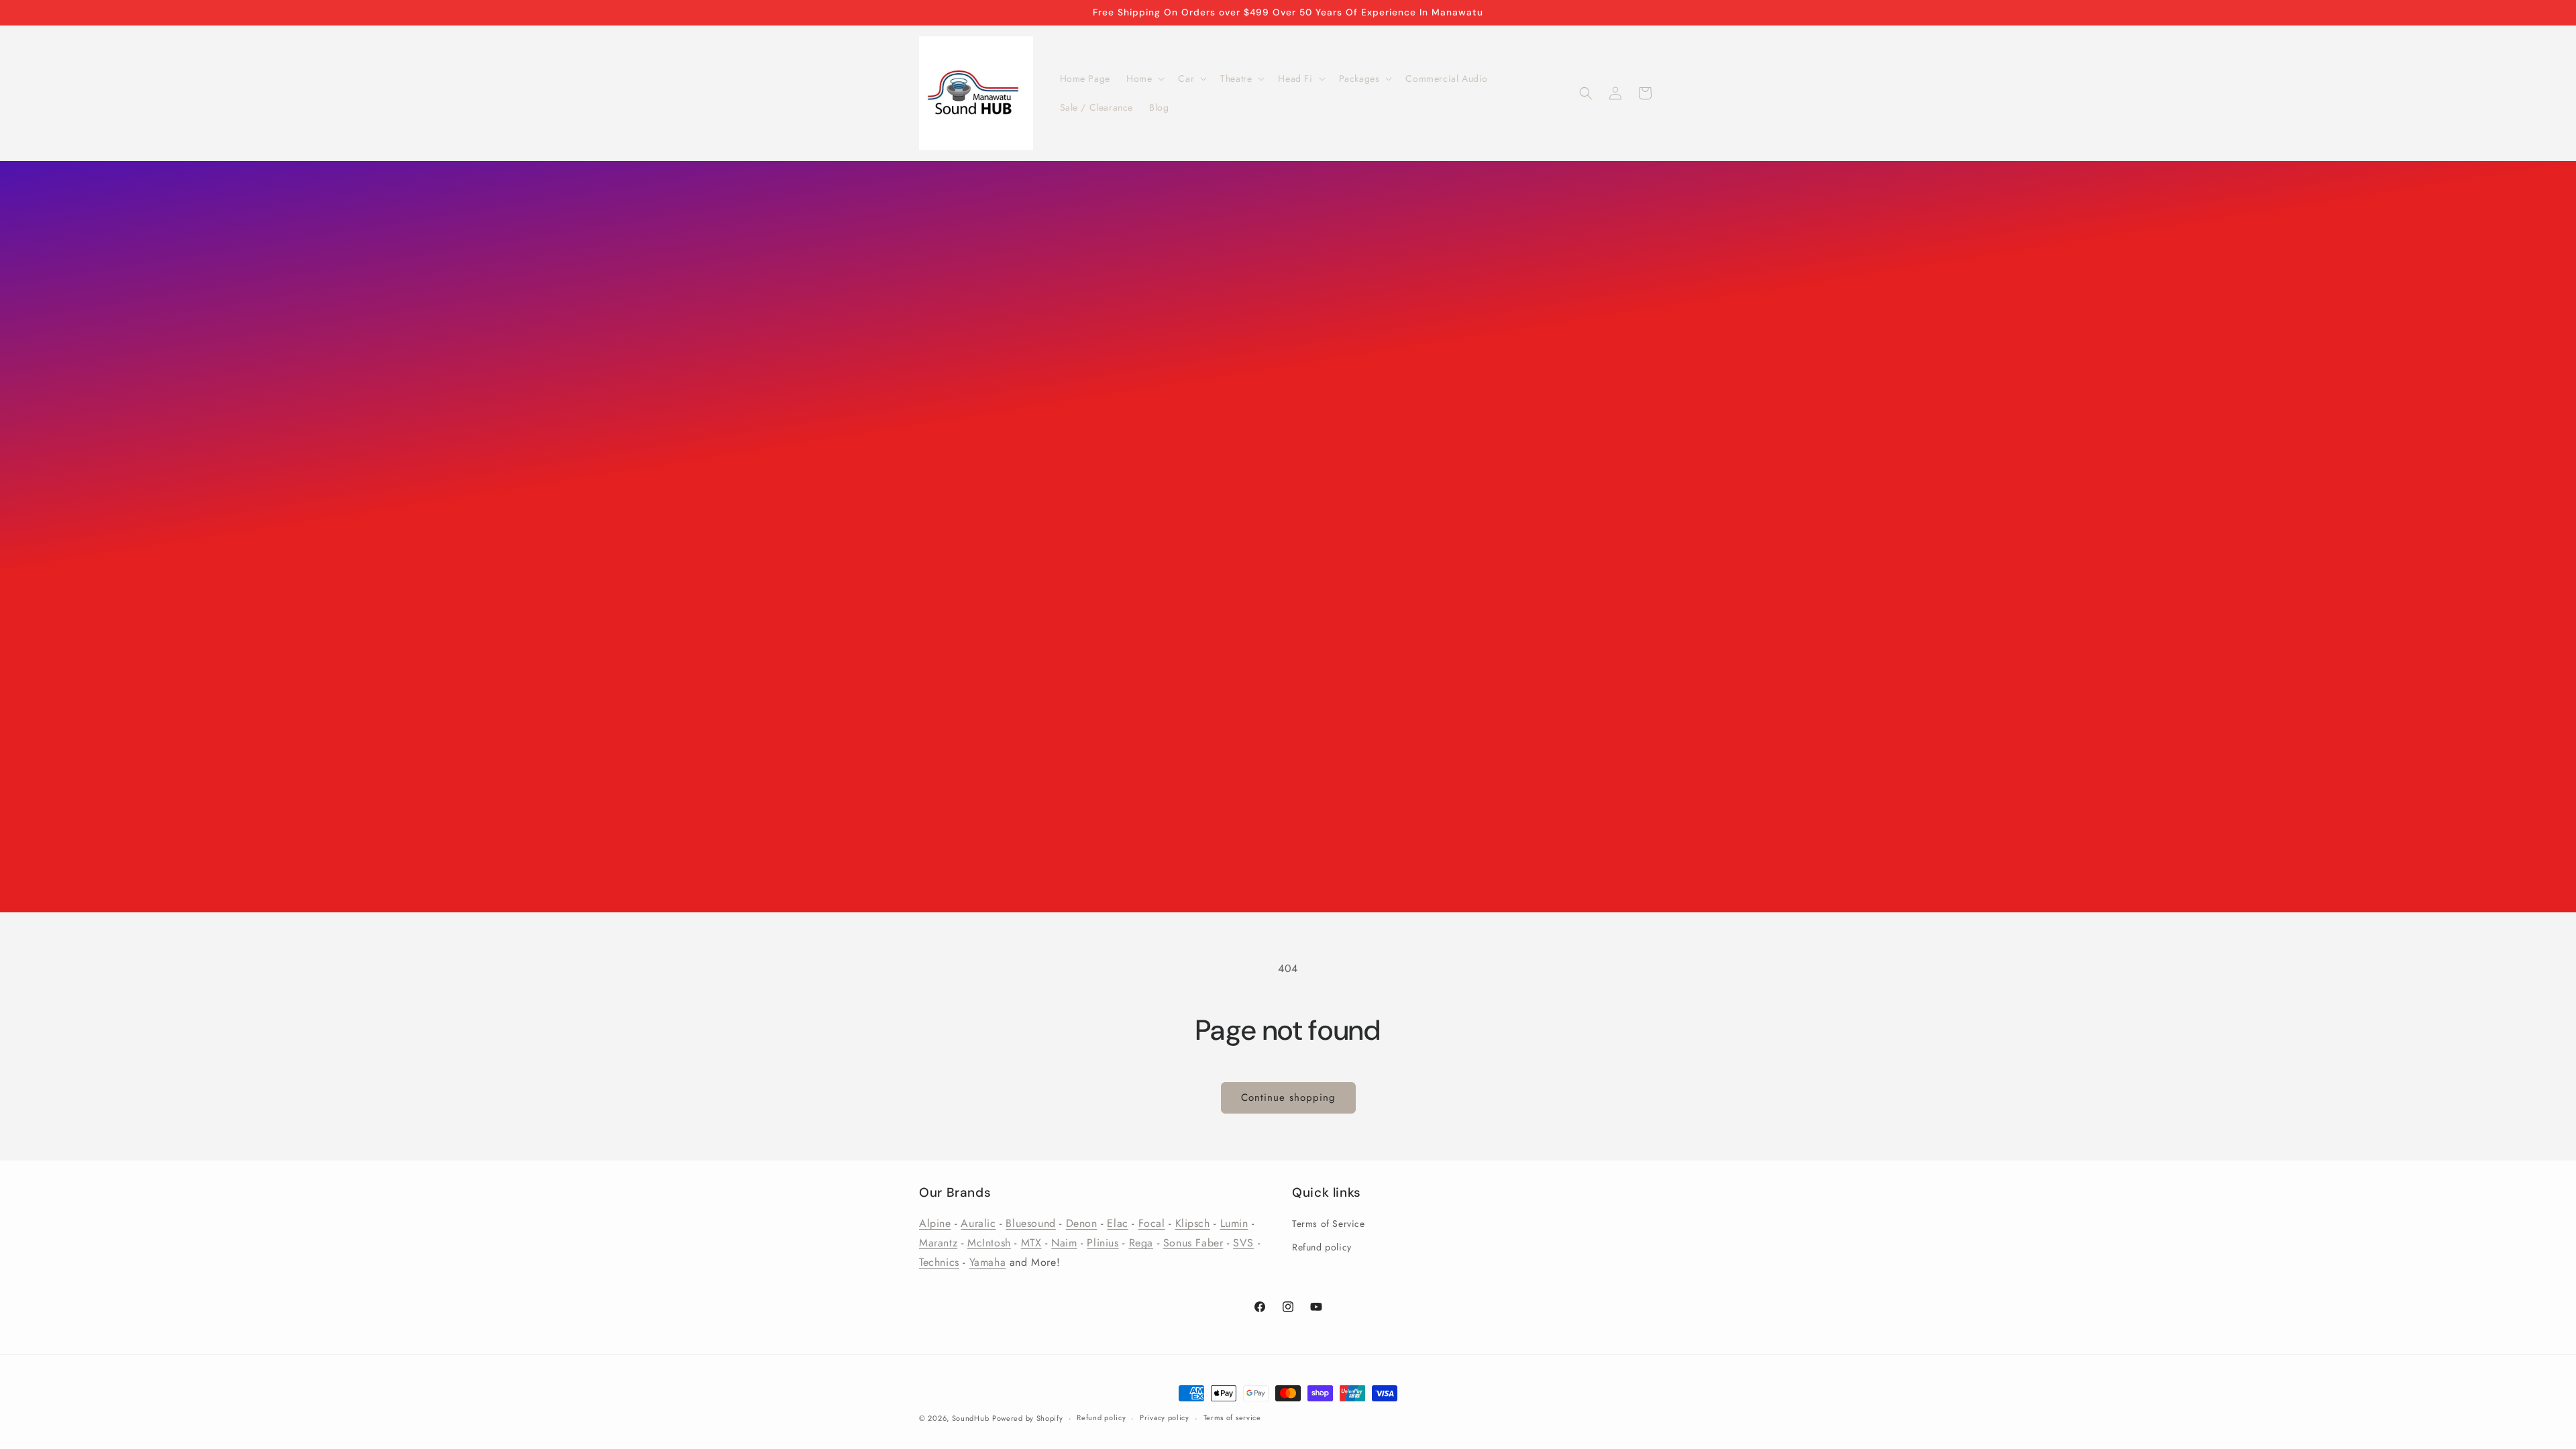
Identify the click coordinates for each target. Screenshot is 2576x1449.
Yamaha (988, 1262)
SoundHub (971, 1418)
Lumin (1234, 1223)
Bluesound (1030, 1223)
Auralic (978, 1223)
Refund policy (1322, 1247)
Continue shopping (1288, 1097)
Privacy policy (1165, 1417)
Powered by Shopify (1028, 1418)
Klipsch (1193, 1223)
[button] (1144, 78)
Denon (1082, 1223)
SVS (1243, 1243)
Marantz (938, 1243)
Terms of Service (1329, 1224)
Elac (1117, 1223)
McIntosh (989, 1243)
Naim (1064, 1243)
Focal (1152, 1223)
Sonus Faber (1193, 1243)
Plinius (1103, 1243)
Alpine (935, 1223)
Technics (939, 1262)
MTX (1031, 1243)
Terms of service (1232, 1417)
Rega (1141, 1243)
